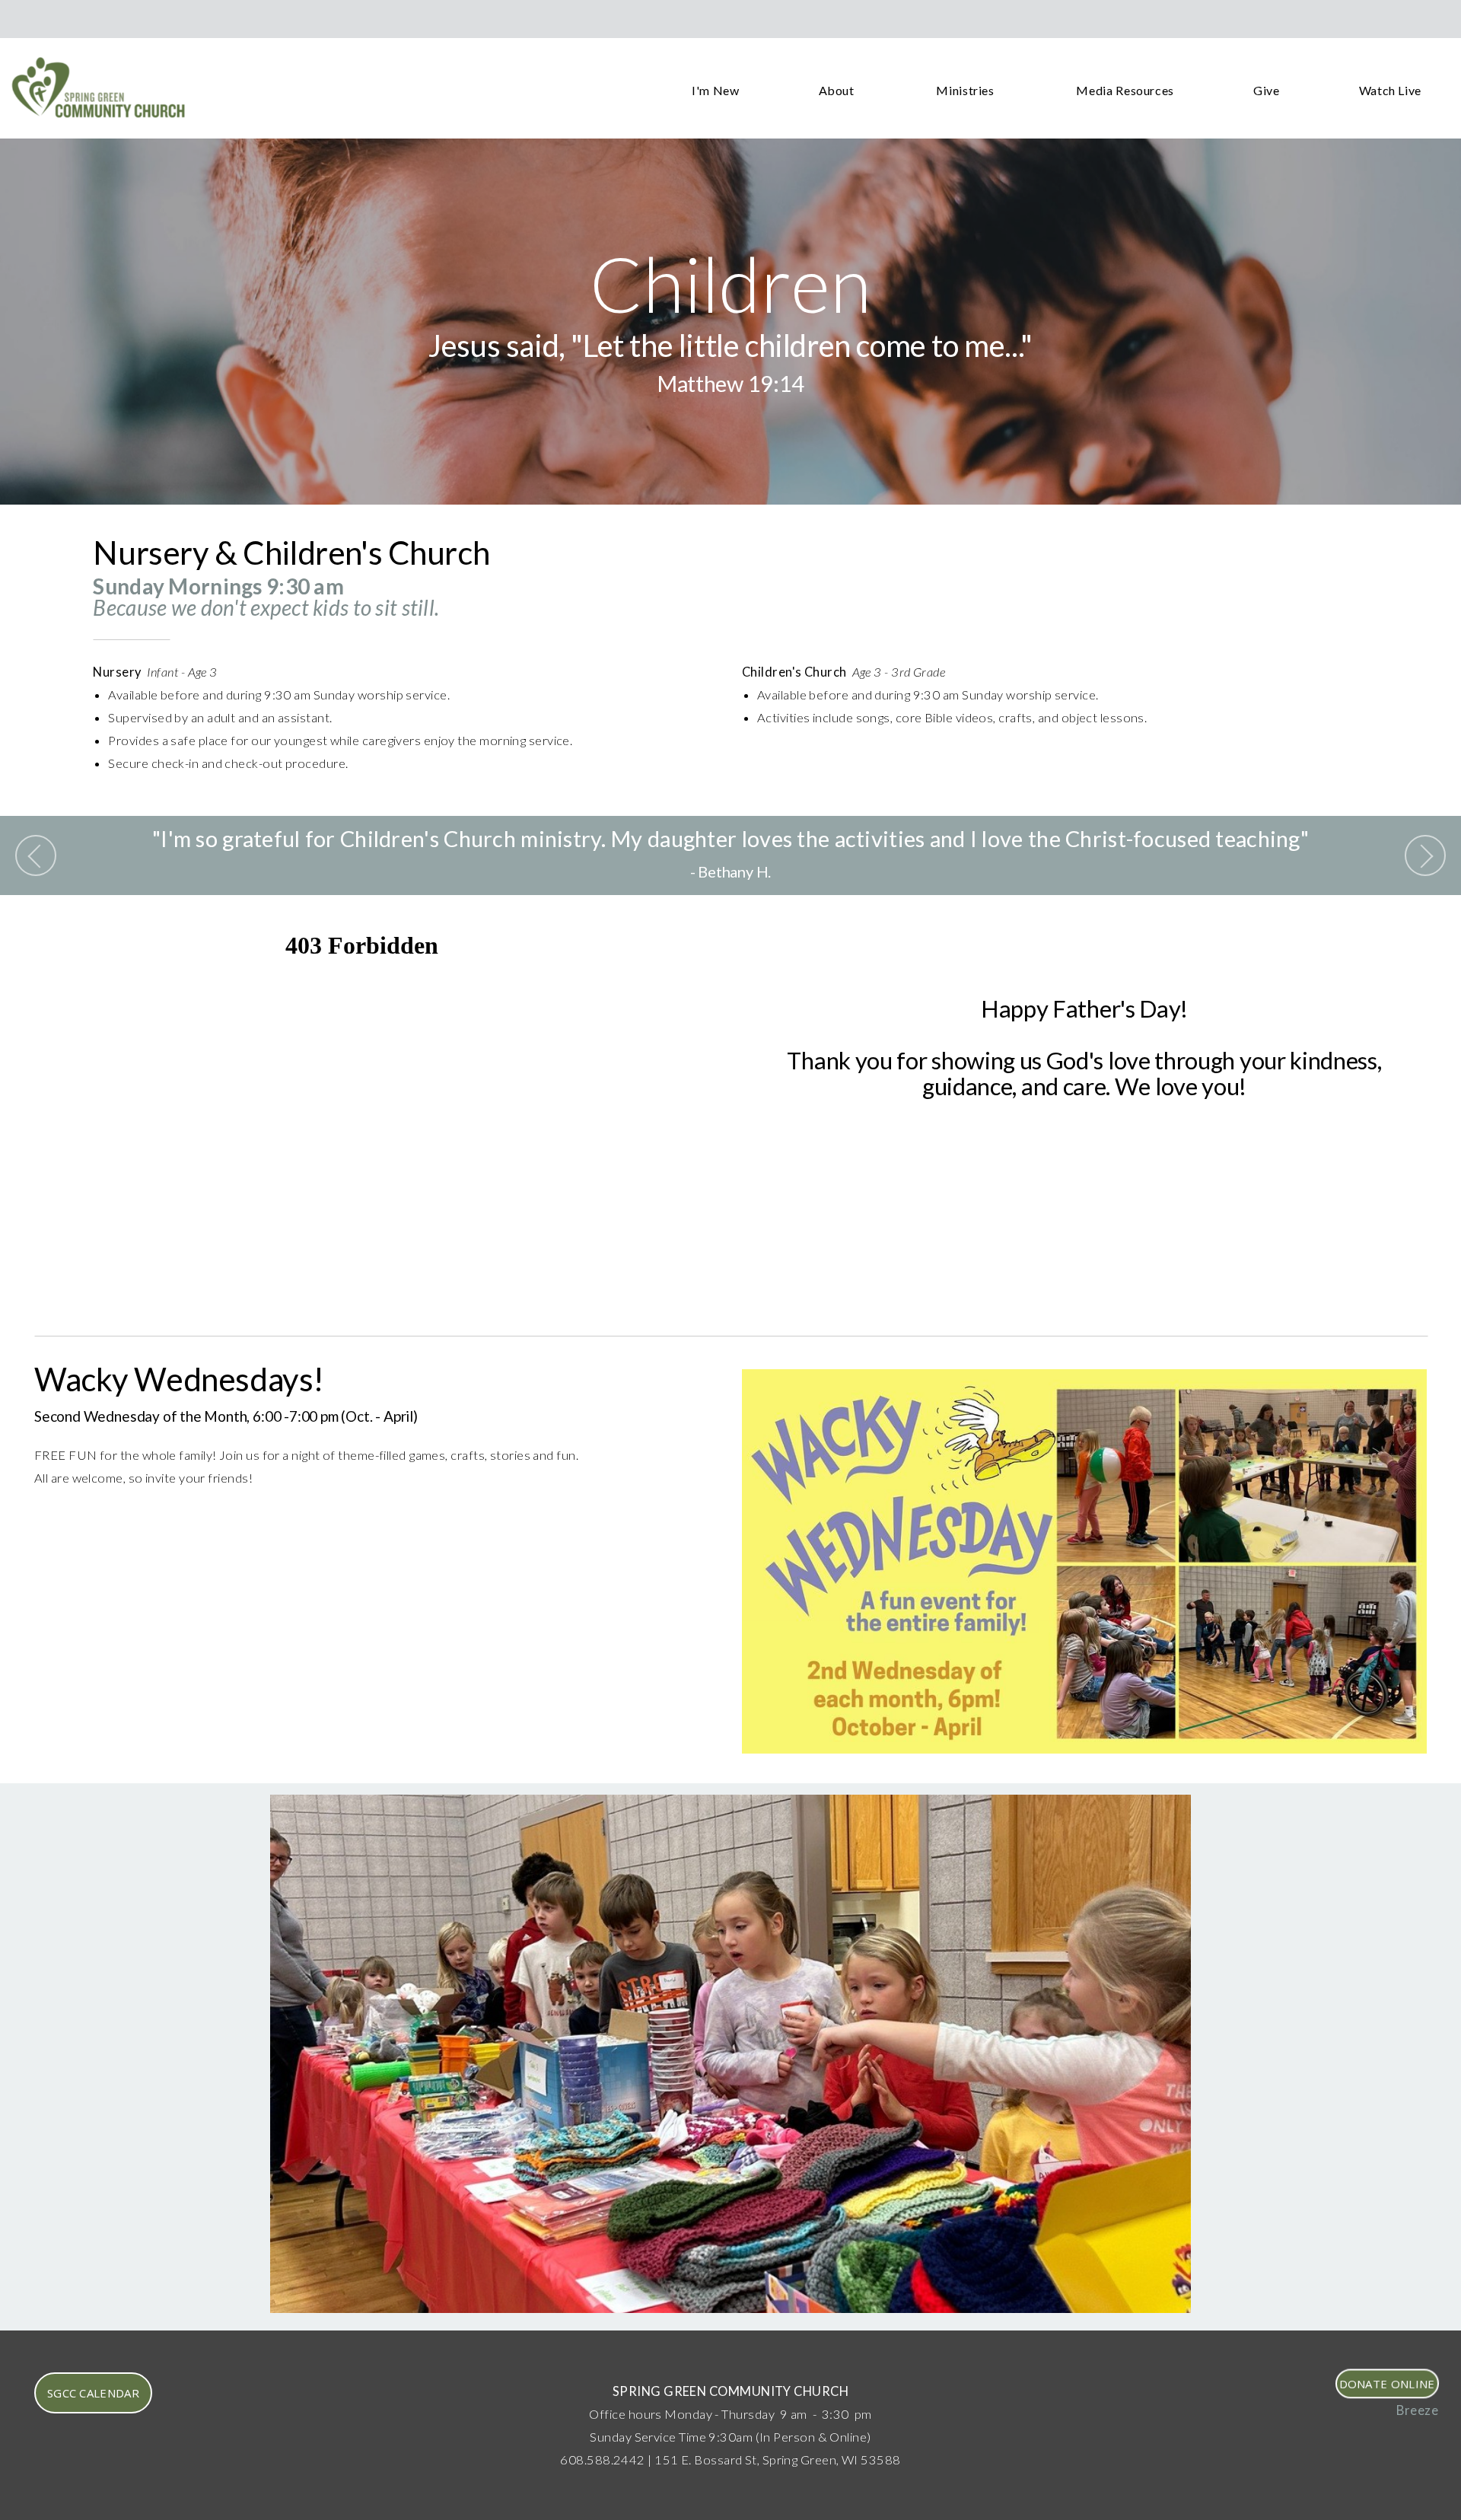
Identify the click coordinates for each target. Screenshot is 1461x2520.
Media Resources (1125, 90)
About (838, 90)
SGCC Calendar (93, 2393)
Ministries (966, 90)
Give (1267, 90)
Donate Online (1386, 2383)
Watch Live (1390, 90)
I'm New (715, 90)
